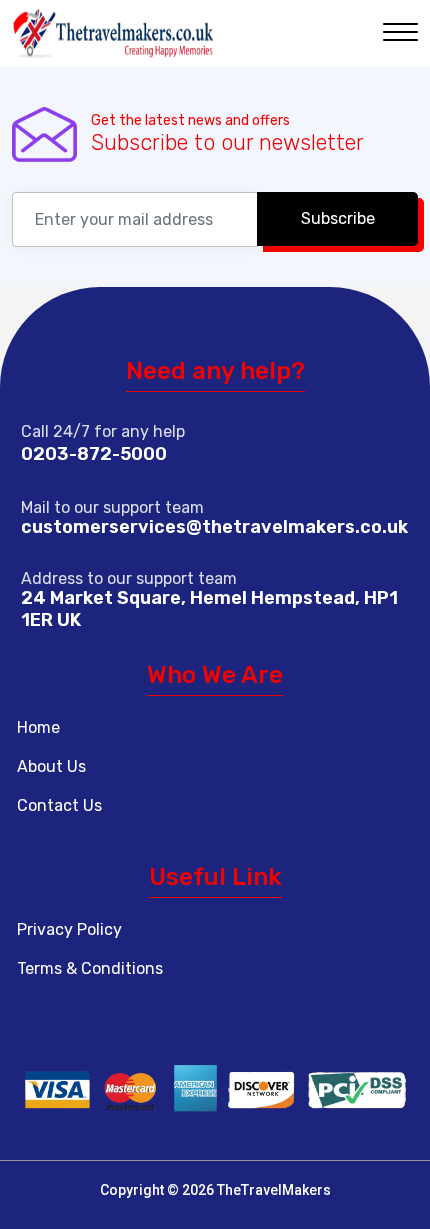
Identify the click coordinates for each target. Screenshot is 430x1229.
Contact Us (59, 805)
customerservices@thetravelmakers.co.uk (214, 527)
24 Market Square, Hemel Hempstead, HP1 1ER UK (209, 609)
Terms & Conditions (90, 968)
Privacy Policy (69, 929)
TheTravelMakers (274, 1190)
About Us (51, 766)
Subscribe (338, 218)
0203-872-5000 (94, 454)
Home (38, 727)
